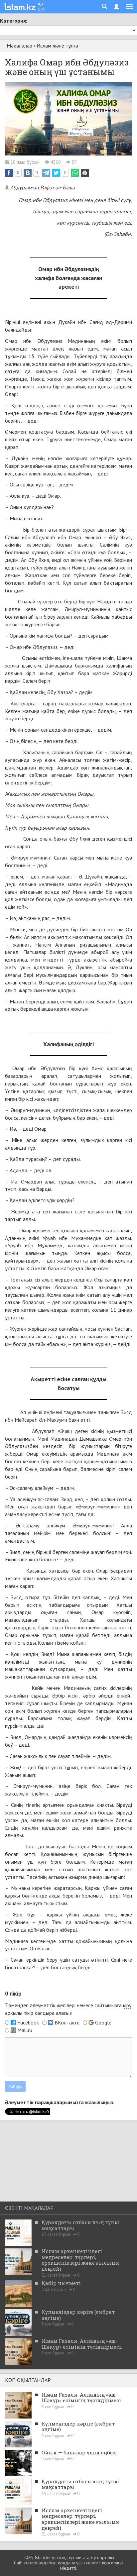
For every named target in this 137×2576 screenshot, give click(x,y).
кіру (127, 2005)
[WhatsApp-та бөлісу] (75, 173)
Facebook (28, 2022)
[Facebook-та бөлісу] (9, 173)
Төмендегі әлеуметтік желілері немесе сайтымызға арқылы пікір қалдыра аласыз (68, 2009)
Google (103, 2022)
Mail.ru (25, 2030)
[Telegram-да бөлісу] (46, 173)
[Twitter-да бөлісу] (56, 173)
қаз (42, 3)
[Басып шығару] (85, 173)
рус (42, 9)
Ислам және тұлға (57, 46)
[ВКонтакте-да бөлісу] (28, 173)
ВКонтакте (67, 2022)
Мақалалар (19, 46)
